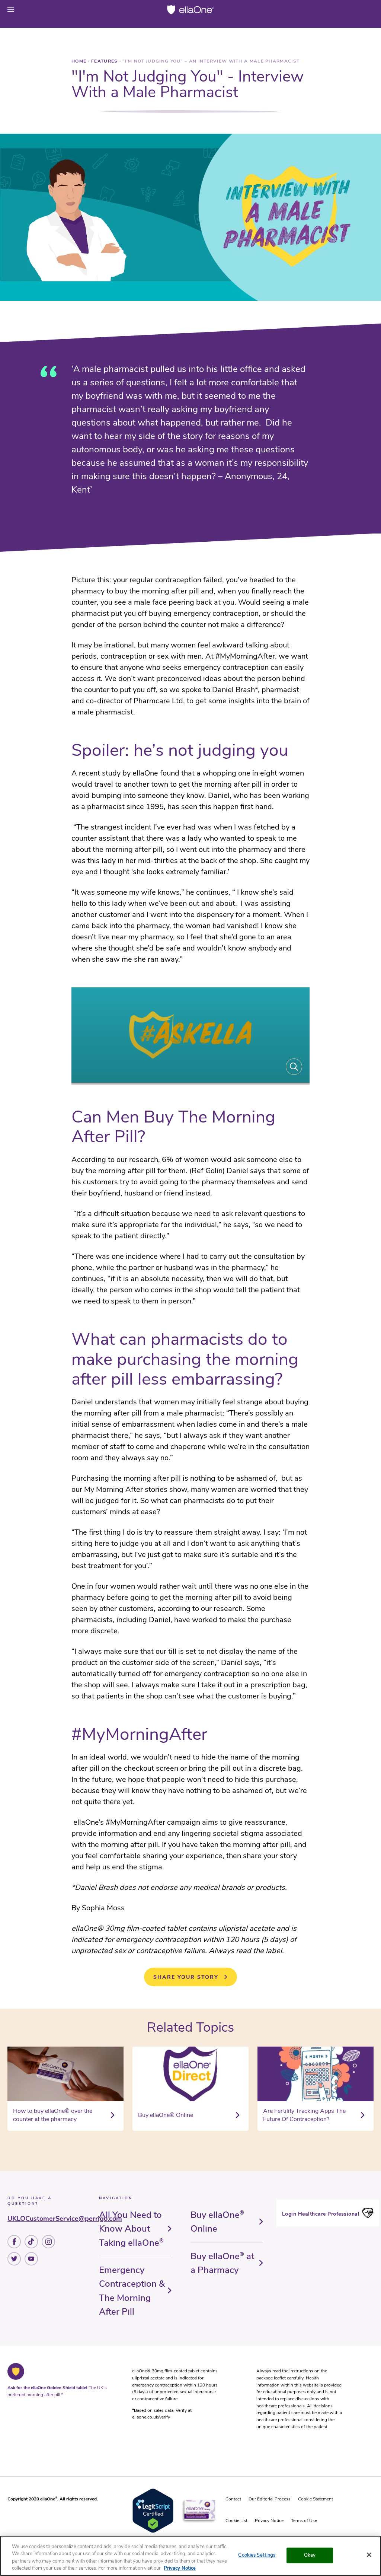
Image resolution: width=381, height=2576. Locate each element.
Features (105, 61)
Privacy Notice (269, 2521)
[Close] (369, 2555)
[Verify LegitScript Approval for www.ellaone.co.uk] (153, 2532)
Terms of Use (304, 2521)
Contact (233, 2499)
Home (80, 61)
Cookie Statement (316, 2499)
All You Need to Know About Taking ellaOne (131, 2229)
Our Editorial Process (270, 2499)
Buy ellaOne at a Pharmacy (222, 2263)
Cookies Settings (257, 2555)
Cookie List (236, 2521)
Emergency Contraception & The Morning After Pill (132, 2291)
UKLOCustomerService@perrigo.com (65, 2219)
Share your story (186, 1977)
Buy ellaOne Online (217, 2222)
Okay (310, 2555)
